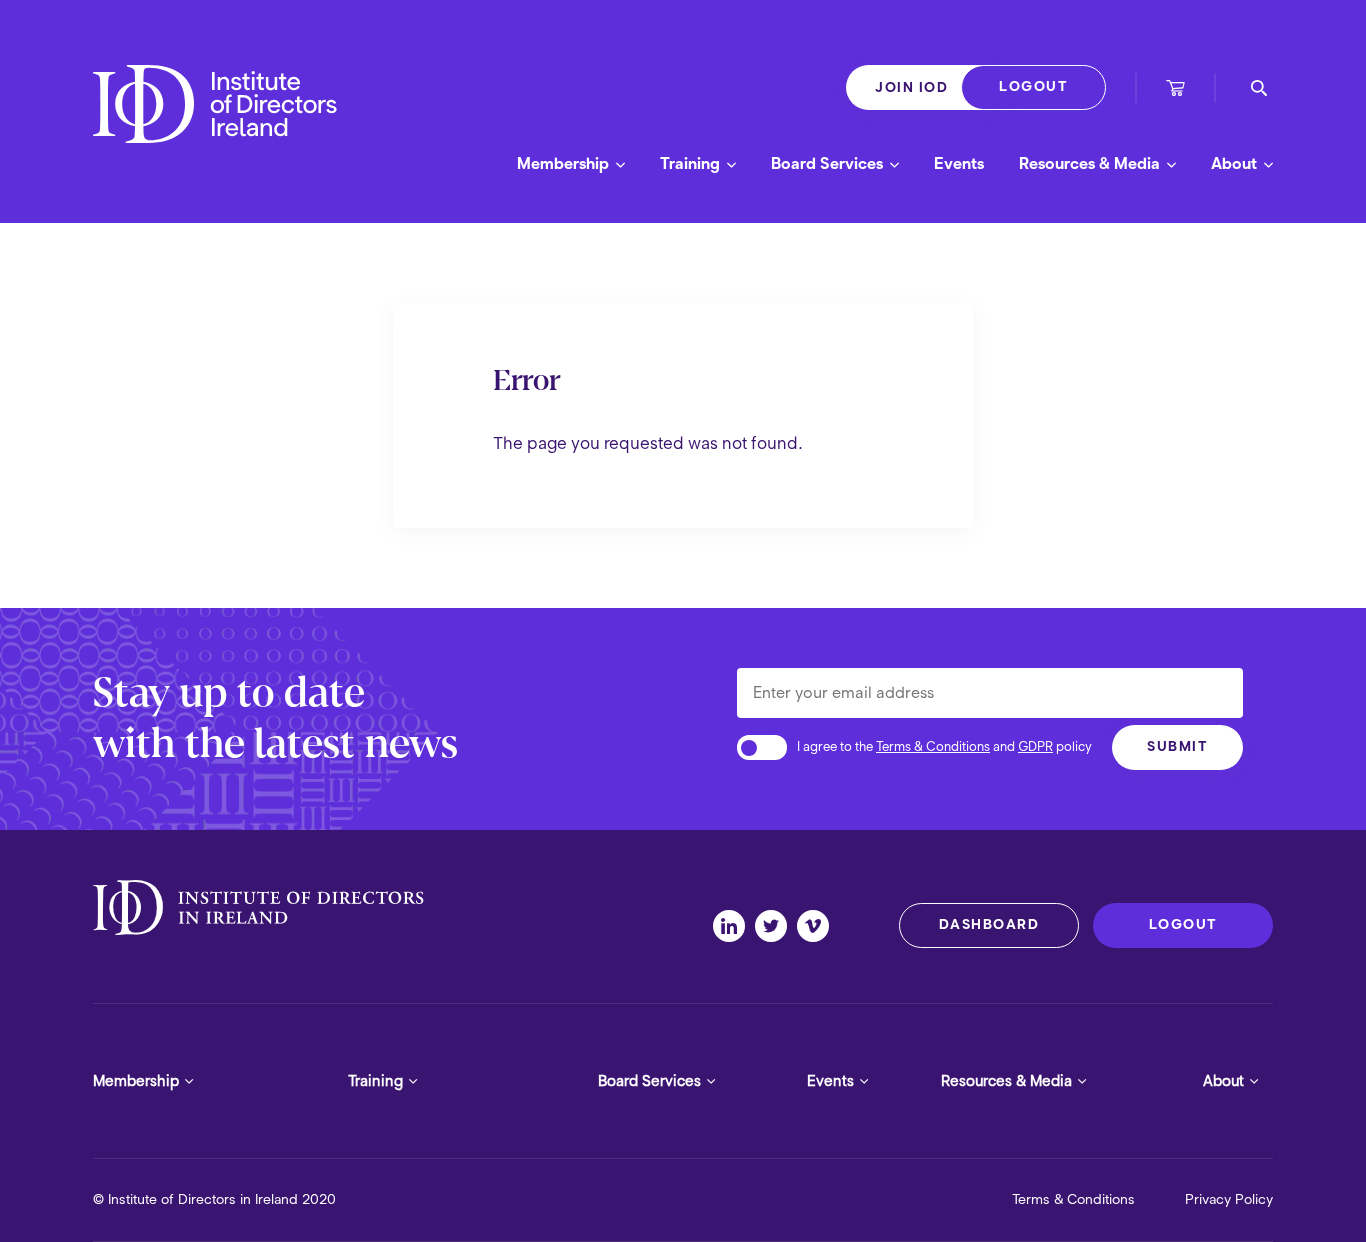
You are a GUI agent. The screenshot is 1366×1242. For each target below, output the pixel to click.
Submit (1177, 746)
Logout (1033, 86)
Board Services (829, 163)
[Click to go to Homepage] (258, 908)
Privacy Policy (1229, 1199)
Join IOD (911, 87)
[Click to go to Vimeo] (818, 926)
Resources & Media (1091, 163)
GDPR (1035, 746)
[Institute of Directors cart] (1175, 90)
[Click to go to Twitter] (776, 926)
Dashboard (989, 924)
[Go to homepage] (215, 121)
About (1236, 163)
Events (959, 163)
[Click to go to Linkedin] (734, 926)
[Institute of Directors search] (1259, 88)
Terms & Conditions (933, 746)
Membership (565, 163)
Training (692, 163)
